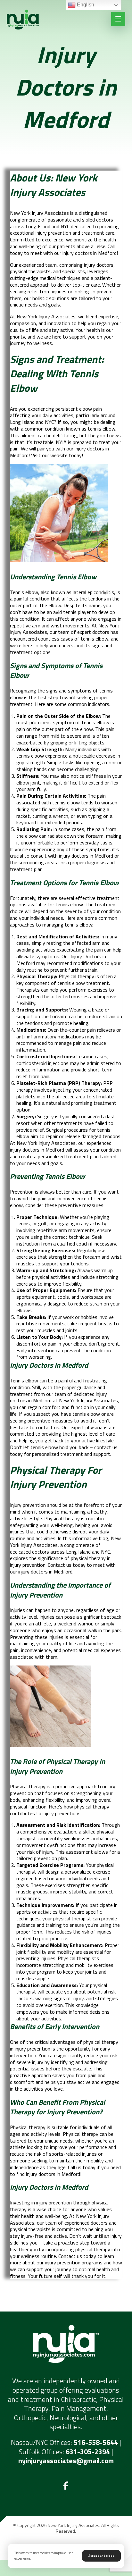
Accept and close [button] (101, 2556)
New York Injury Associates (46, 1143)
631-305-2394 (88, 2452)
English (85, 5)
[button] (66, 2486)
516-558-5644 (96, 2442)
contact (103, 1447)
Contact (57, 1565)
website (60, 455)
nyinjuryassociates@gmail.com (66, 2461)
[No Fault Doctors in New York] (23, 20)
